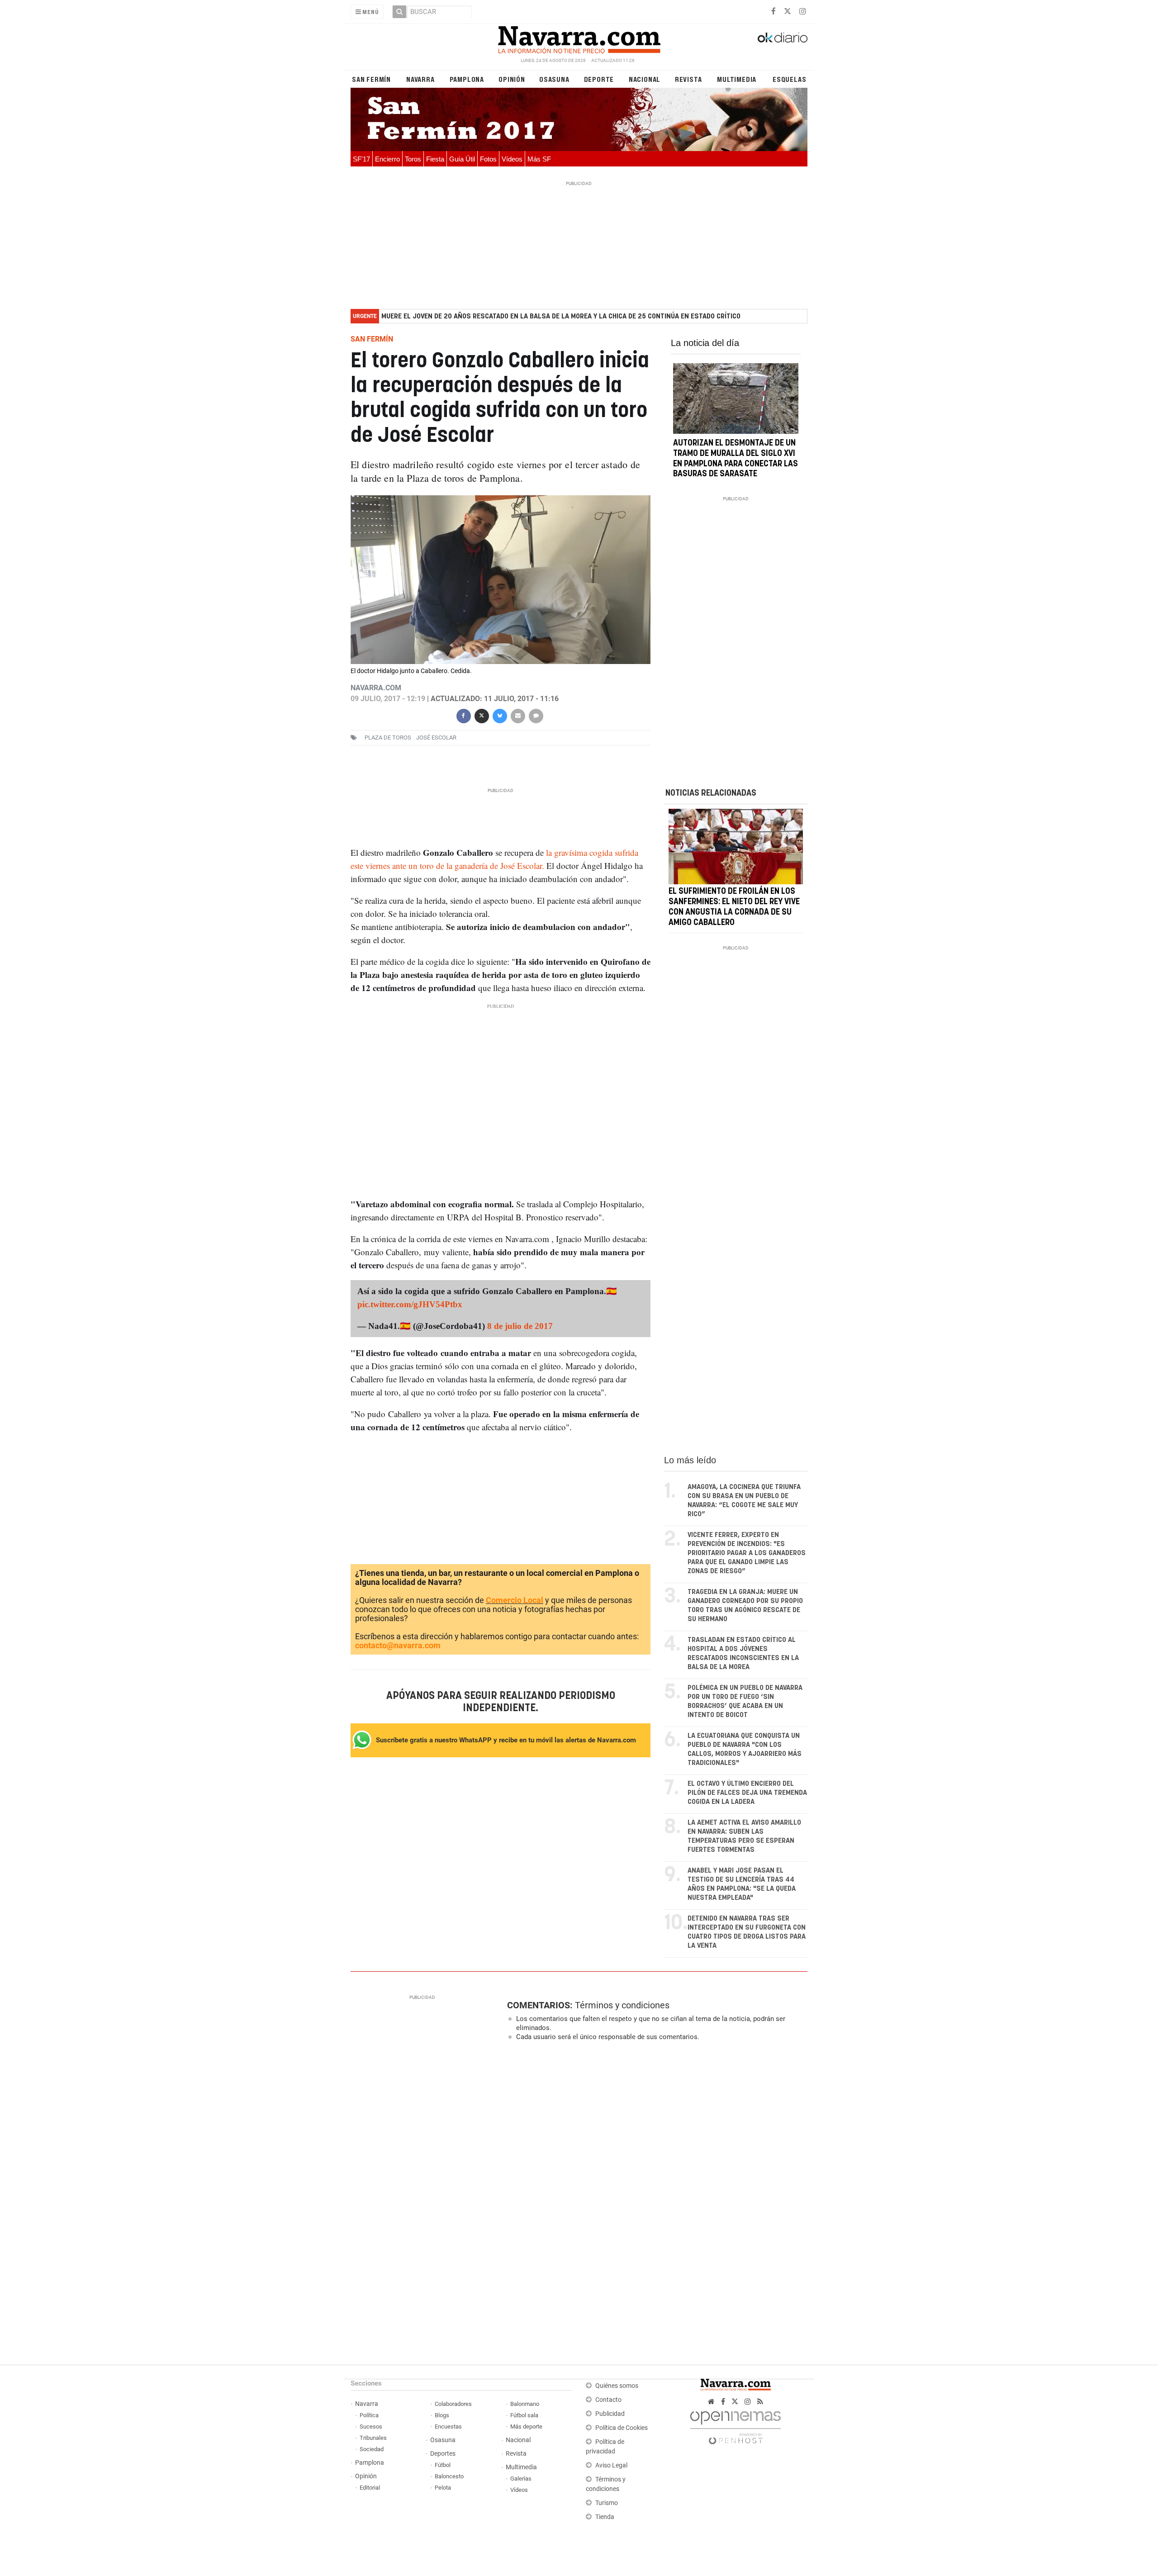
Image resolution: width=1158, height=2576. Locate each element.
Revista (688, 79)
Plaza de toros (388, 738)
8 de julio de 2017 (520, 1326)
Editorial (370, 2488)
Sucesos (371, 2427)
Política (369, 2415)
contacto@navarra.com (398, 1645)
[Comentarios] (536, 715)
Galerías (521, 2479)
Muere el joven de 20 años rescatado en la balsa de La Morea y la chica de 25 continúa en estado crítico (561, 316)
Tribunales (373, 2438)
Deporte (599, 79)
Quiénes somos (617, 2386)
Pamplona (467, 79)
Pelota (443, 2488)
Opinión (512, 79)
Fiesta (435, 159)
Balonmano (525, 2404)
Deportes (443, 2454)
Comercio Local (515, 1600)
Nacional (645, 79)
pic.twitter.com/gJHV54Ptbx (410, 1304)
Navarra (420, 79)
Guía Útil (462, 159)
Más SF (539, 159)
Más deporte (526, 2427)
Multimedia (737, 79)
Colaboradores (453, 2404)
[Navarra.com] (579, 38)
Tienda (605, 2517)
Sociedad (372, 2449)
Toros (413, 159)
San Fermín (371, 79)
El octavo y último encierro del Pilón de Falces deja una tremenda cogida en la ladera (747, 1793)
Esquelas (789, 79)
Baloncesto (449, 2476)
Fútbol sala (524, 2415)
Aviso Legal (611, 2465)
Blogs (442, 2415)
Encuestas (448, 2427)
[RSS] (760, 2402)
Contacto (608, 2400)
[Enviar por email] (517, 715)
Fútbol (443, 2465)
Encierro (387, 159)
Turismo (607, 2503)
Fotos (488, 159)
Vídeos (512, 159)
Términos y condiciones (622, 2005)
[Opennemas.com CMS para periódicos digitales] (736, 2426)
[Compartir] (463, 715)
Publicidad (610, 2414)
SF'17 (361, 159)
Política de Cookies (622, 2428)
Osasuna (554, 79)
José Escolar (436, 738)
